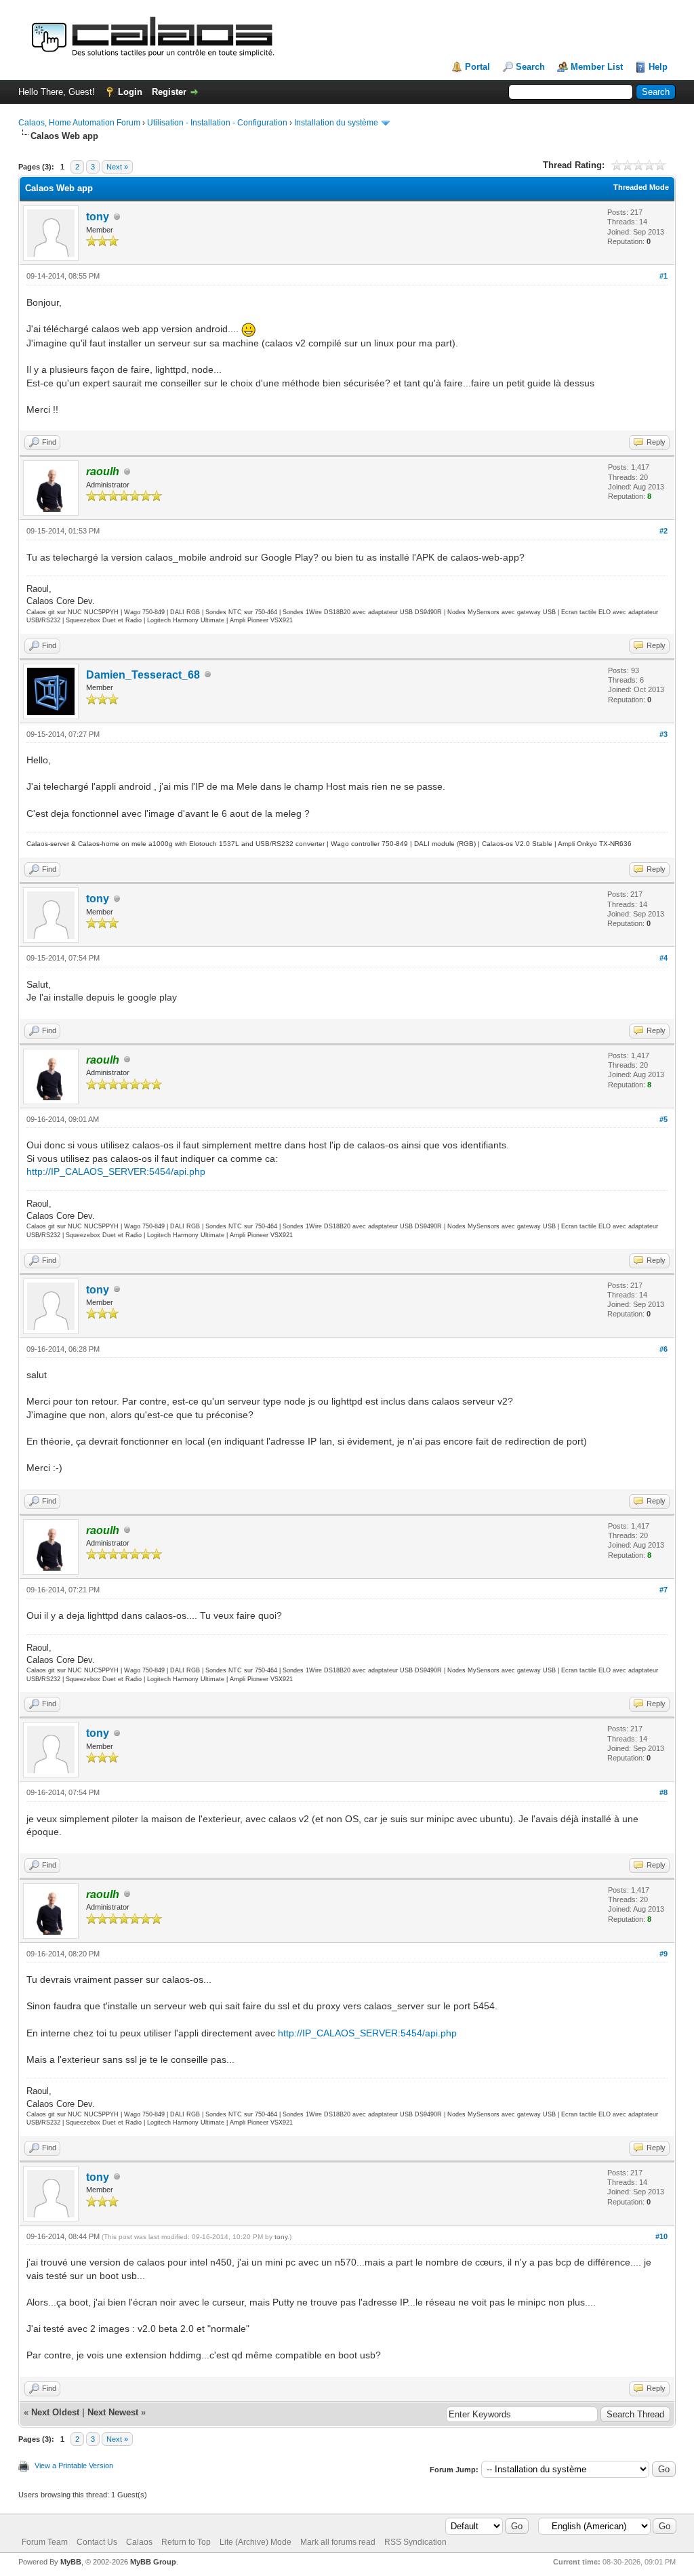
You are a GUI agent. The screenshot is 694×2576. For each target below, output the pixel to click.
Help (658, 67)
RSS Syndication (415, 2542)
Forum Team (45, 2542)
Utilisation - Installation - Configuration (217, 123)
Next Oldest (55, 2412)
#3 (664, 734)
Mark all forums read (338, 2542)
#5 (664, 1119)
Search (530, 67)
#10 (661, 2236)
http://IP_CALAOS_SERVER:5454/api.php (116, 1171)
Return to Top (186, 2542)
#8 (664, 1792)
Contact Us (97, 2542)
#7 (664, 1590)
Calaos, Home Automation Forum (79, 123)
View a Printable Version (74, 2466)
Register (169, 92)
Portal (477, 67)
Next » (117, 167)
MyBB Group (153, 2562)
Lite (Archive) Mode (256, 2542)
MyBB (71, 2562)
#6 (664, 1349)
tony (98, 217)
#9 (664, 1954)
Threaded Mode (641, 187)
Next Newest (113, 2412)
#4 (664, 958)
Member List (597, 67)
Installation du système (336, 123)
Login (130, 92)
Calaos (139, 2542)
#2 (664, 531)
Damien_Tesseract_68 (143, 675)
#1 (664, 276)
